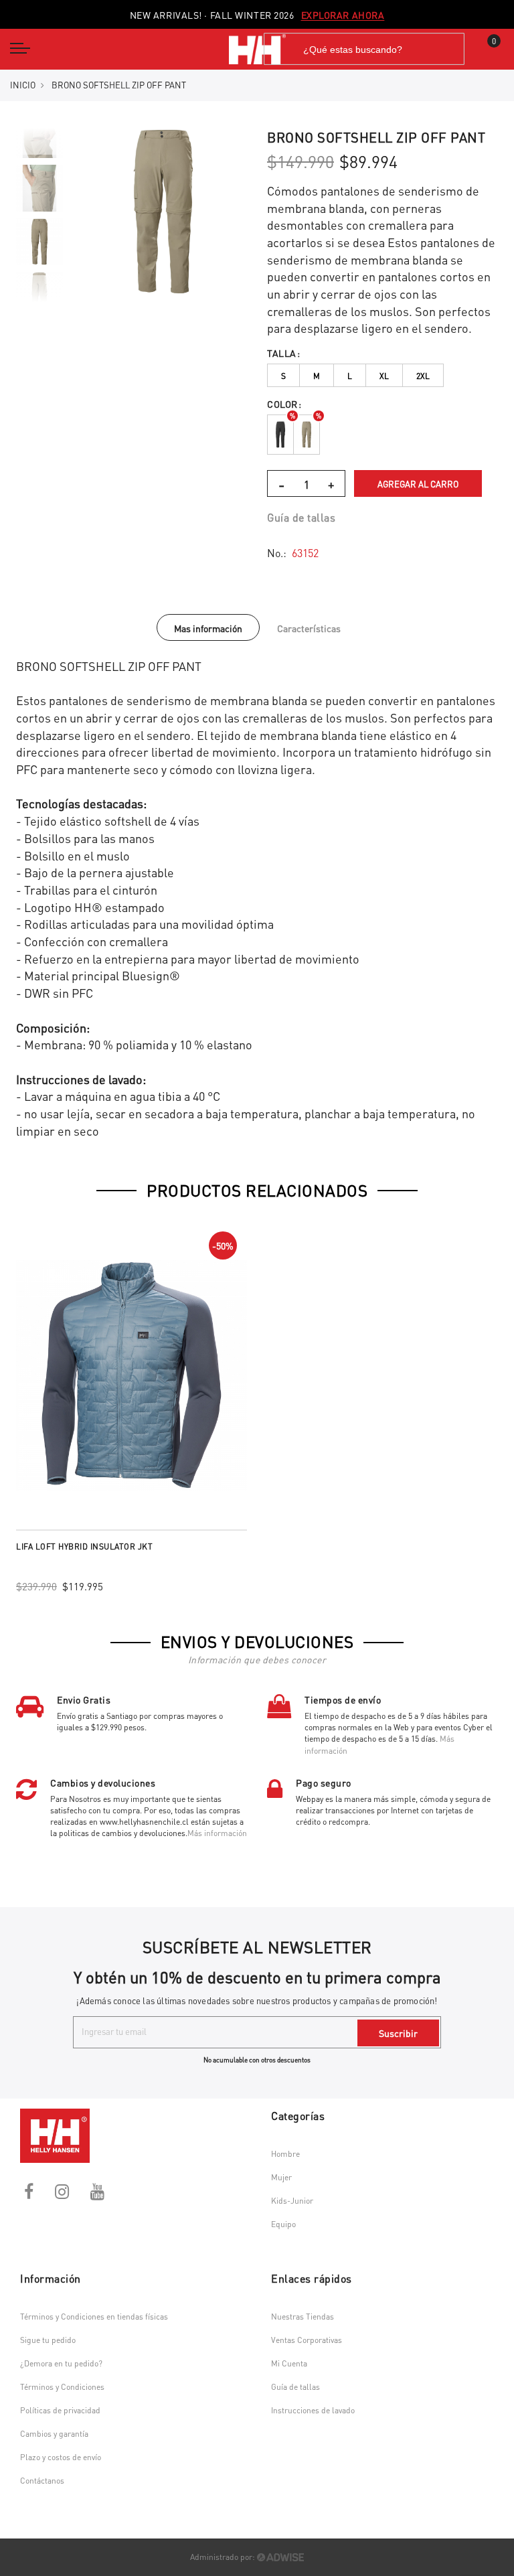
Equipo (283, 2224)
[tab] (208, 627)
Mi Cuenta (289, 2363)
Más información (217, 1833)
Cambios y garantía (54, 2434)
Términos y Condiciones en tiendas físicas (94, 2317)
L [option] (350, 376)
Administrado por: (224, 2557)
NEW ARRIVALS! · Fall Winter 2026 (257, 15)
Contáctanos (42, 2481)
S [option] (283, 376)
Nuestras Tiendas (303, 2317)
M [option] (317, 376)
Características (309, 628)
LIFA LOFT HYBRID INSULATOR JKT (84, 1546)
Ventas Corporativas (307, 2340)
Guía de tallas (301, 517)
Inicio (23, 85)
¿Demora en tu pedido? (61, 2363)
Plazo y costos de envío (61, 2457)
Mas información (208, 628)
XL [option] (384, 376)
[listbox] (382, 376)
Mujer (281, 2177)
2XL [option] (423, 376)
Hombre (285, 2154)
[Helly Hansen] (257, 49)
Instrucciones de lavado (313, 2410)
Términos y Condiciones (62, 2387)
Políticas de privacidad (60, 2410)
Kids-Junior (292, 2201)
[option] (39, 242)
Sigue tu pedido (48, 2340)
